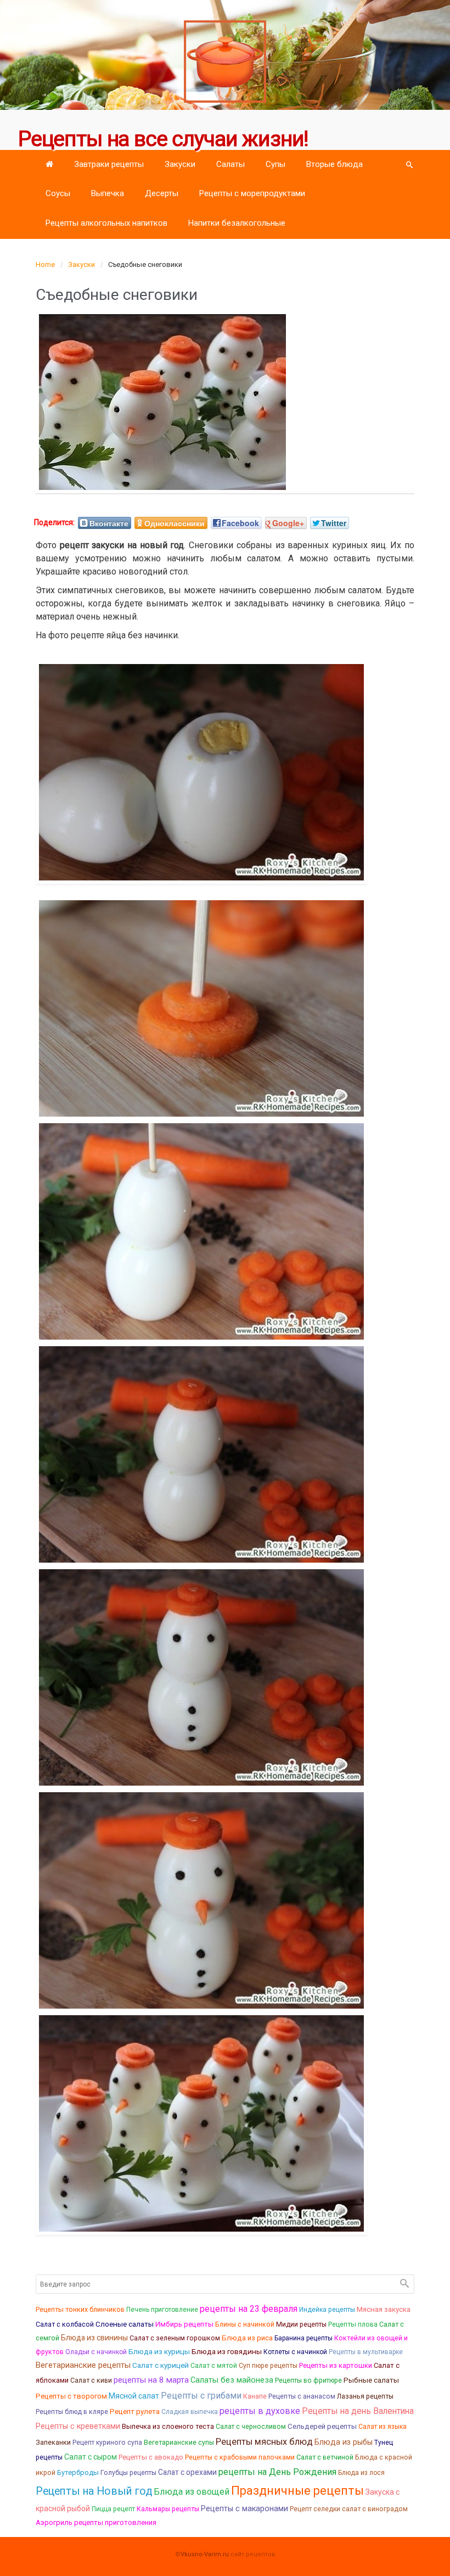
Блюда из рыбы (344, 2442)
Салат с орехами (187, 2472)
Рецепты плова (353, 2324)
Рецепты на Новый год (94, 2491)
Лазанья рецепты (365, 2396)
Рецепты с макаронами (244, 2509)
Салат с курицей (161, 2365)
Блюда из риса (247, 2338)
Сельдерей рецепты (322, 2426)
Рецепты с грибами (201, 2396)
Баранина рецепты (303, 2338)
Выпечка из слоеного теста (168, 2426)
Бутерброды (78, 2472)
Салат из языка (383, 2427)
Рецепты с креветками (78, 2426)
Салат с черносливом (251, 2427)
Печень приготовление (162, 2310)
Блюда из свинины (94, 2338)
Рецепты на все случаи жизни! (163, 139)
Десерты (162, 193)
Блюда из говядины (227, 2351)
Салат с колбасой (65, 2324)
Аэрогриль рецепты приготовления (96, 2522)
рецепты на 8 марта (151, 2380)
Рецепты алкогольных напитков (106, 223)
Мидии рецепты (301, 2324)
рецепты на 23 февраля (249, 2309)
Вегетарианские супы (179, 2443)
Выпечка (108, 193)
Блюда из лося (361, 2473)
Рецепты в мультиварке (366, 2352)
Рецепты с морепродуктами (252, 193)
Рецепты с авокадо (151, 2457)
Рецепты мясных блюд (264, 2442)
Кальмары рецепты (168, 2509)
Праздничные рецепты (297, 2491)
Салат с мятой (214, 2366)
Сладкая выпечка (190, 2412)
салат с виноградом (375, 2509)
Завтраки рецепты (109, 164)
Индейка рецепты (327, 2310)
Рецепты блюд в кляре (72, 2412)
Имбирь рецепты (184, 2324)
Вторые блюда (334, 164)
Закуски (180, 164)
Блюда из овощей (192, 2492)
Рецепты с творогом (71, 2396)
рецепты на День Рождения (277, 2472)
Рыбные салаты (371, 2380)
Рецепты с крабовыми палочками (240, 2457)
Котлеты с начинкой (295, 2352)
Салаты (230, 164)
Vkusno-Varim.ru (205, 2554)
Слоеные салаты (125, 2324)
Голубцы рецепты (128, 2473)
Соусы (58, 193)
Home (45, 264)
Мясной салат (134, 2396)
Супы (275, 164)
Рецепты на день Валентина (358, 2411)
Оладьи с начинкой (96, 2352)
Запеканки (53, 2442)
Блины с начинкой (245, 2324)
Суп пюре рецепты (268, 2366)
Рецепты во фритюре (308, 2380)
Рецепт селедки (315, 2509)
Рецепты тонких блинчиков (80, 2309)
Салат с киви (91, 2380)
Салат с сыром (91, 2457)
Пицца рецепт (113, 2509)
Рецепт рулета (135, 2411)
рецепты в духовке (260, 2411)
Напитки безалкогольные (237, 223)
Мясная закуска (384, 2309)
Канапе (255, 2396)
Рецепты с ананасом (302, 2396)
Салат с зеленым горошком (175, 2338)
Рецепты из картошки (336, 2365)
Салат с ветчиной (325, 2457)
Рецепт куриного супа (107, 2443)
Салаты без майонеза (232, 2380)
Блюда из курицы (159, 2351)
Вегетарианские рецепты (83, 2365)
